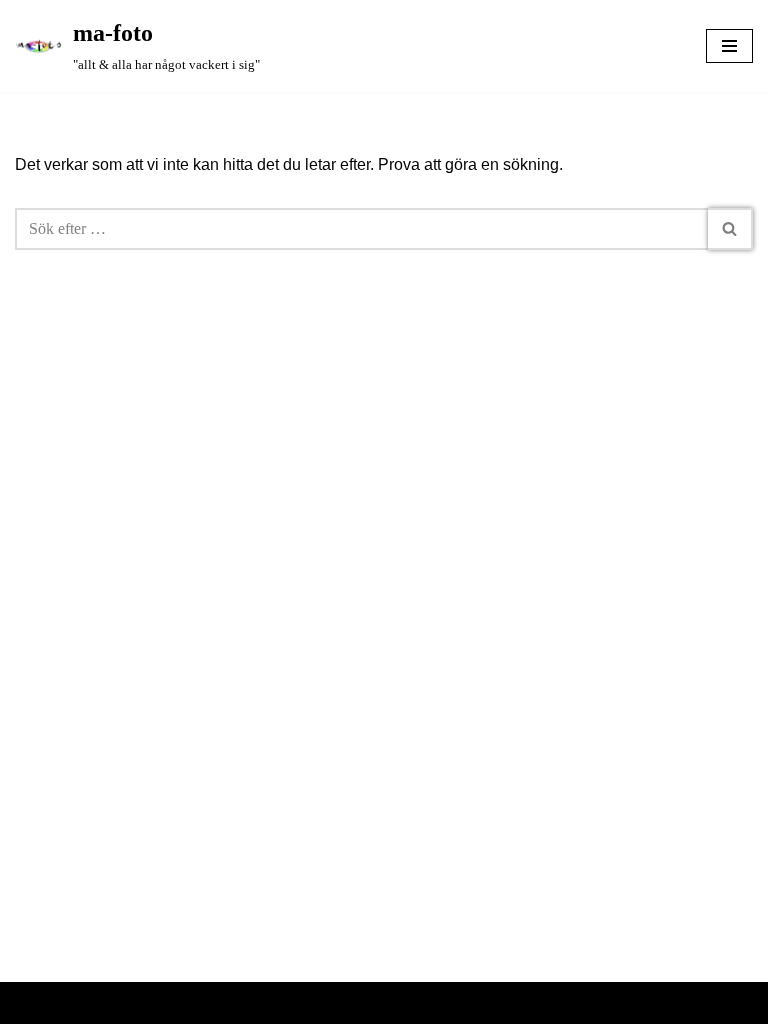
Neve (310, 1002)
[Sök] (730, 229)
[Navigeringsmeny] (729, 46)
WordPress (442, 1002)
